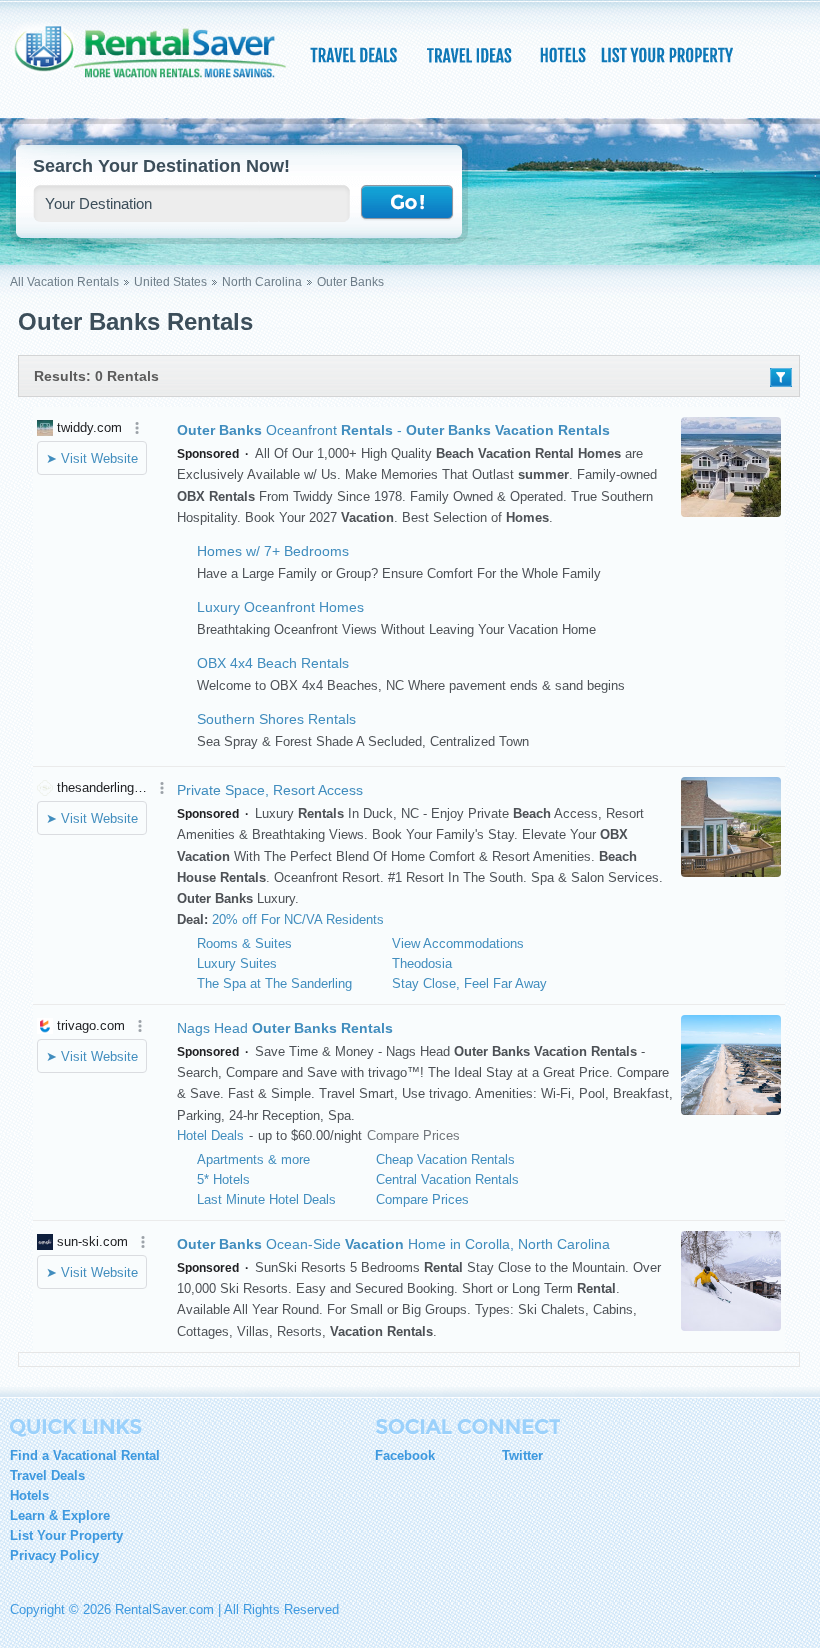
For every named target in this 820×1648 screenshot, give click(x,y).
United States (170, 282)
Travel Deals (47, 1475)
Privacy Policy (54, 1555)
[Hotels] (565, 55)
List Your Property (66, 1535)
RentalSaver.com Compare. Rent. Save (160, 64)
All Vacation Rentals (64, 282)
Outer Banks (350, 282)
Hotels (29, 1495)
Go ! (407, 203)
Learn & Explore (60, 1515)
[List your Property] (666, 55)
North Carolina (262, 282)
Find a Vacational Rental (85, 1455)
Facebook (405, 1455)
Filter (781, 377)
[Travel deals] (356, 55)
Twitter (522, 1455)
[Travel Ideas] (471, 55)
